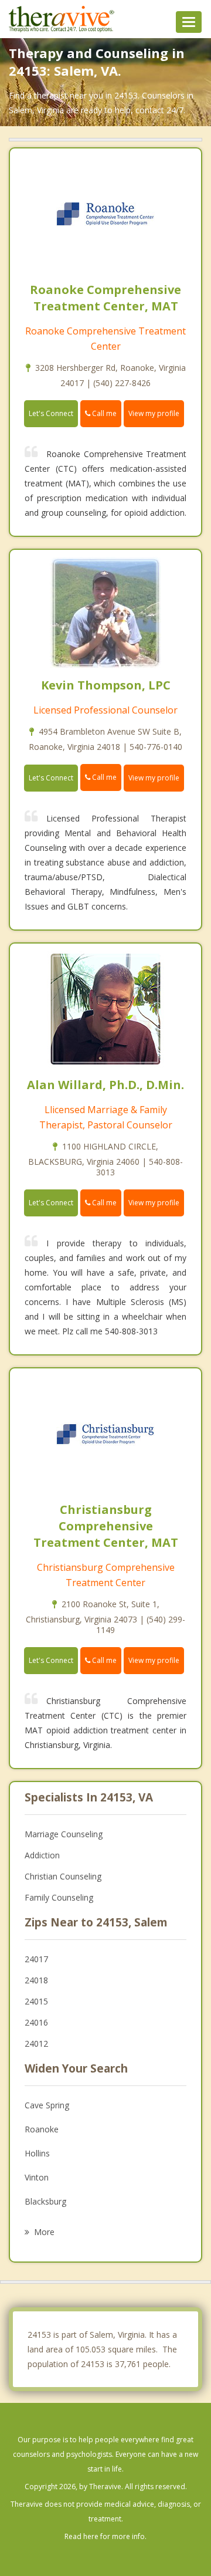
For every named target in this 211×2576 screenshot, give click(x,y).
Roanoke (42, 2129)
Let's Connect (51, 413)
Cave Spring (47, 2105)
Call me (103, 413)
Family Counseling (59, 1897)
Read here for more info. (105, 2536)
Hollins (37, 2153)
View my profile (154, 413)
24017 (36, 1959)
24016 (36, 2022)
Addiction (42, 1855)
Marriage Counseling (64, 1834)
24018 (36, 1980)
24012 (36, 2043)
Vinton (37, 2177)
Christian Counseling (63, 1876)
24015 (36, 2001)
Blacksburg (45, 2201)
